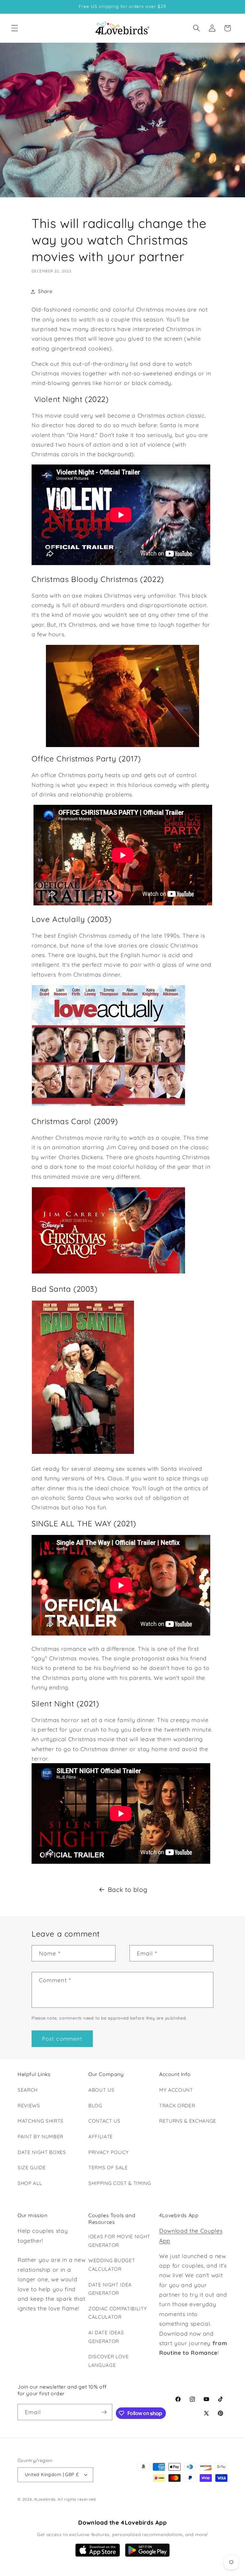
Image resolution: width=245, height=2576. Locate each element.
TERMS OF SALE (108, 2168)
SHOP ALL (30, 2183)
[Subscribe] (104, 2412)
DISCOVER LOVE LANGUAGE (109, 2361)
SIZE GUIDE (32, 2168)
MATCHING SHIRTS (41, 2121)
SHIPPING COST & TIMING (120, 2183)
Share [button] (45, 291)
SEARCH (28, 2090)
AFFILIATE (101, 2137)
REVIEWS (29, 2106)
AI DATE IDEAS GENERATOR (106, 2337)
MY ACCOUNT (176, 2090)
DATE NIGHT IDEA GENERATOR (110, 2289)
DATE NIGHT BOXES (42, 2152)
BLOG (95, 2106)
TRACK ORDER (177, 2106)
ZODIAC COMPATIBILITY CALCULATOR (118, 2313)
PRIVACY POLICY (108, 2152)
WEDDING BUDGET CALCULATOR (112, 2265)
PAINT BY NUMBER (40, 2137)
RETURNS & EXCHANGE (188, 2121)
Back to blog (128, 1889)
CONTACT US (104, 2121)
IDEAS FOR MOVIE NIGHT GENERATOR (119, 2241)
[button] (15, 28)
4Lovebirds (45, 2499)
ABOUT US (101, 2090)
